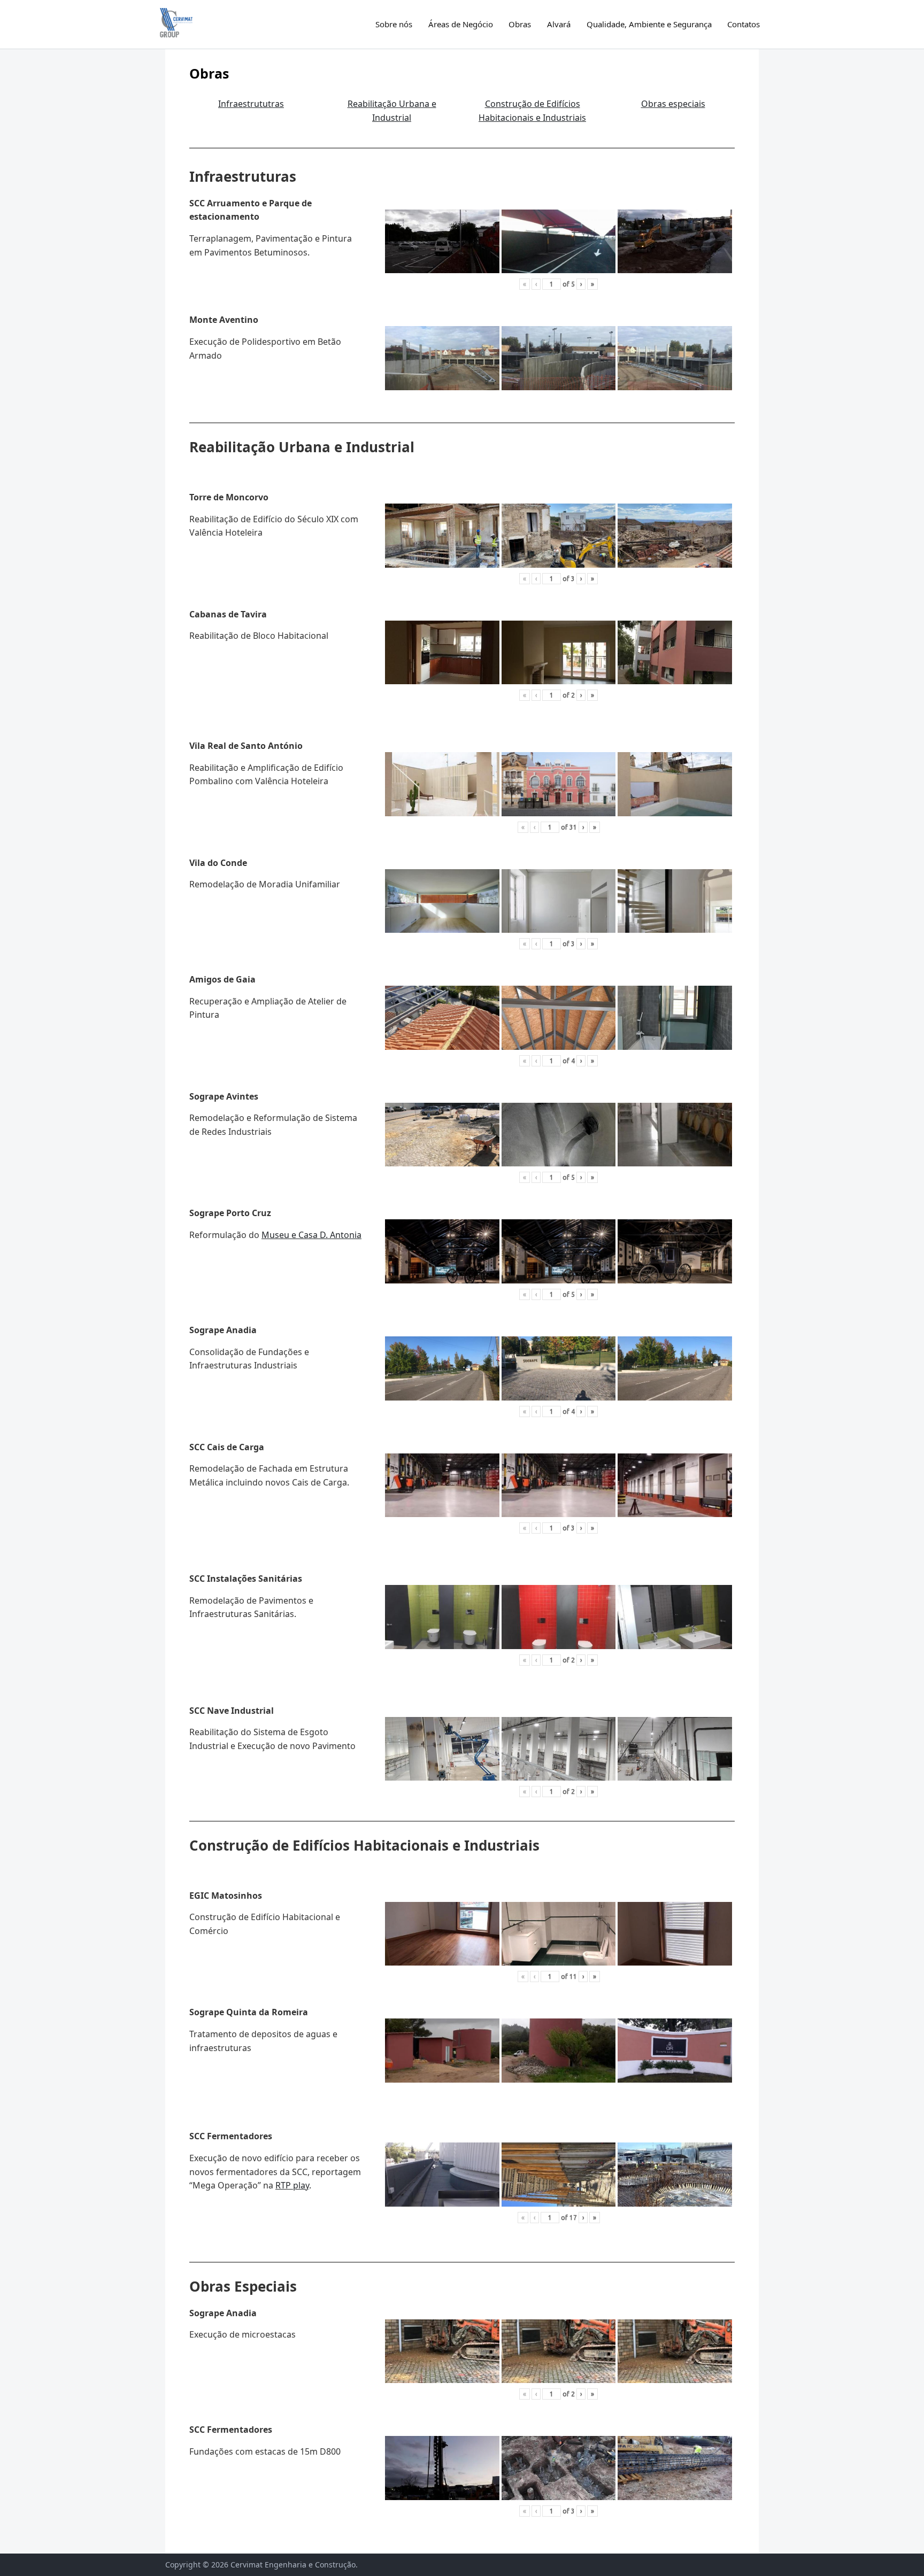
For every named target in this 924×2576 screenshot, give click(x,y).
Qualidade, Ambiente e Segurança (649, 24)
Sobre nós (394, 24)
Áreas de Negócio (461, 24)
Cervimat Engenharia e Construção (293, 2565)
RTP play (292, 2185)
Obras (520, 24)
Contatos (744, 24)
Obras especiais (673, 104)
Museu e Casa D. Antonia (311, 1235)
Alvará (559, 24)
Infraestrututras (251, 104)
